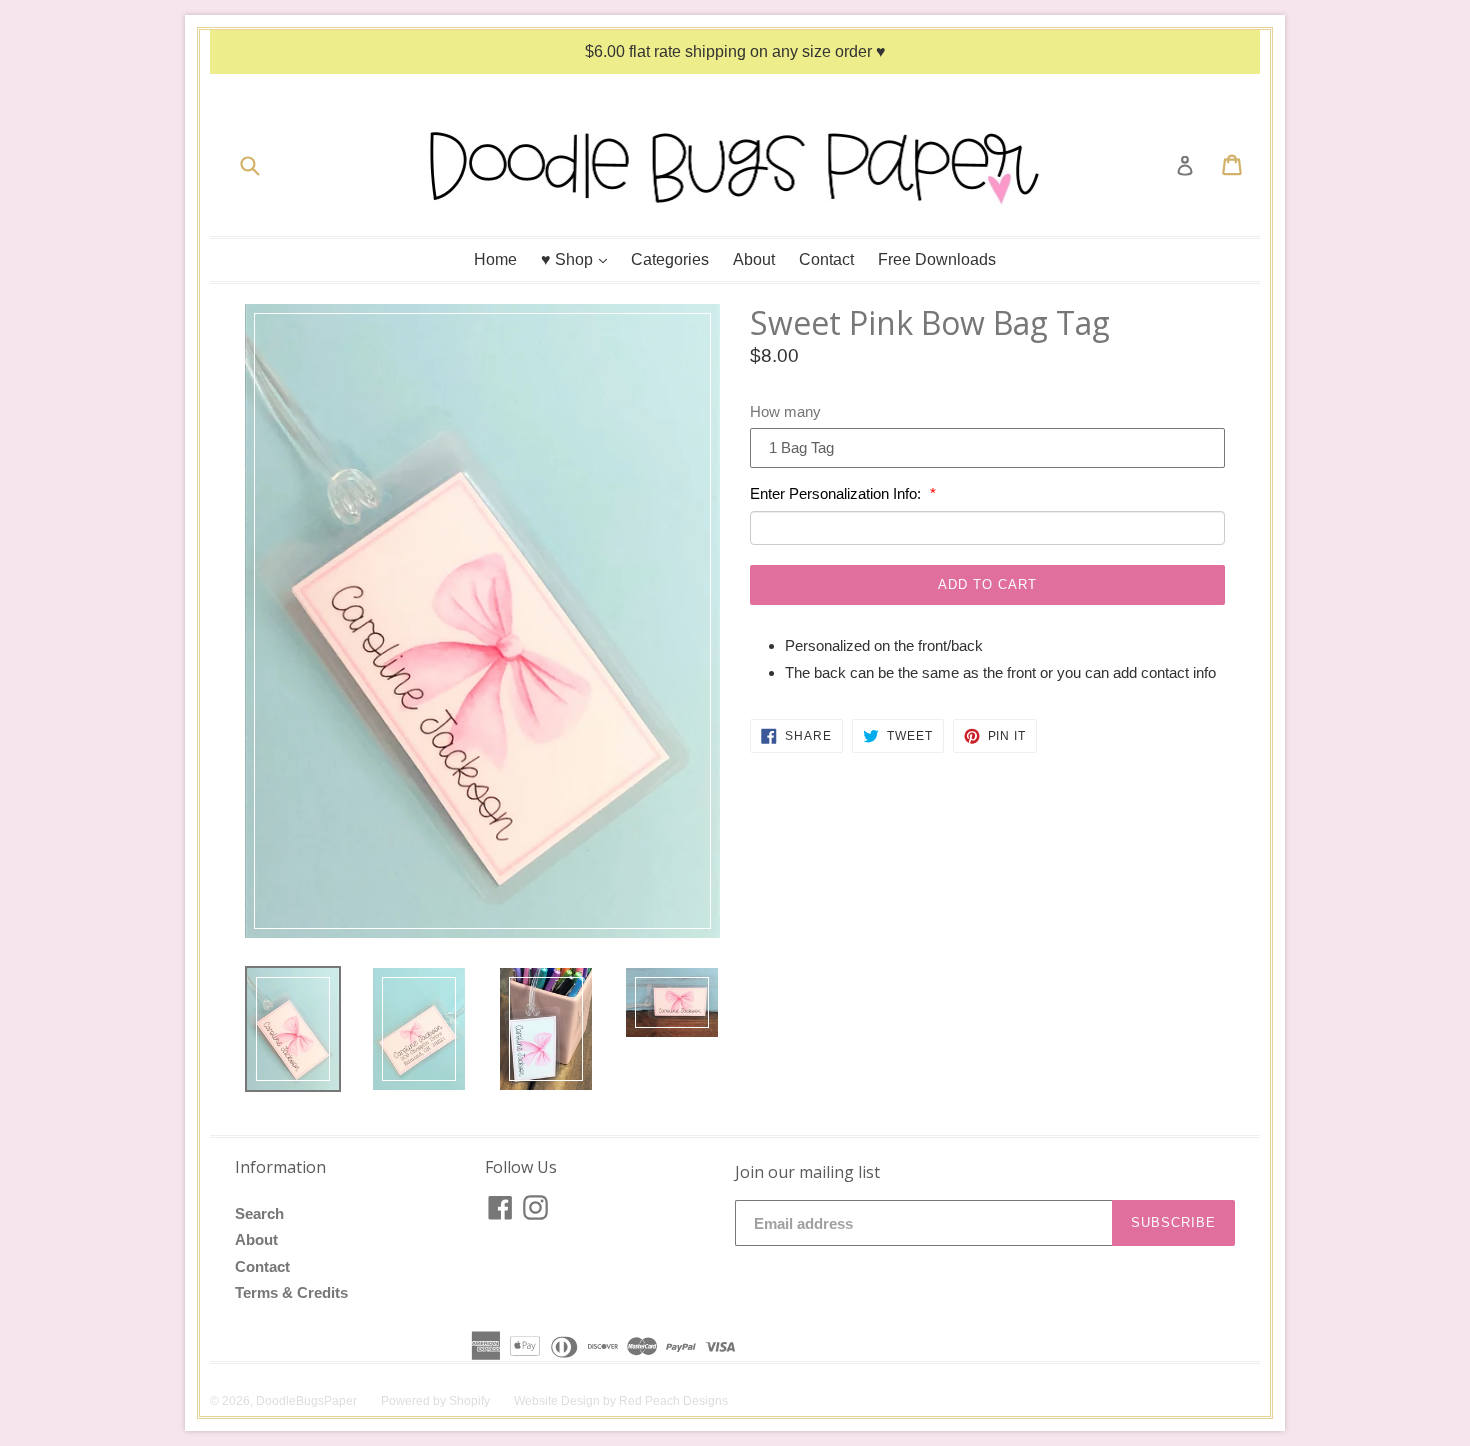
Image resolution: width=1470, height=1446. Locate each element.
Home (495, 259)
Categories (670, 259)
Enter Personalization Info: (837, 493)
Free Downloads (937, 259)
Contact (826, 259)
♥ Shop (579, 259)
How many (785, 411)
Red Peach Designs (673, 1401)
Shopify (469, 1401)
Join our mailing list (807, 1172)
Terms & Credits (291, 1292)
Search (259, 1213)
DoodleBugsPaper (306, 1401)
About (754, 259)
